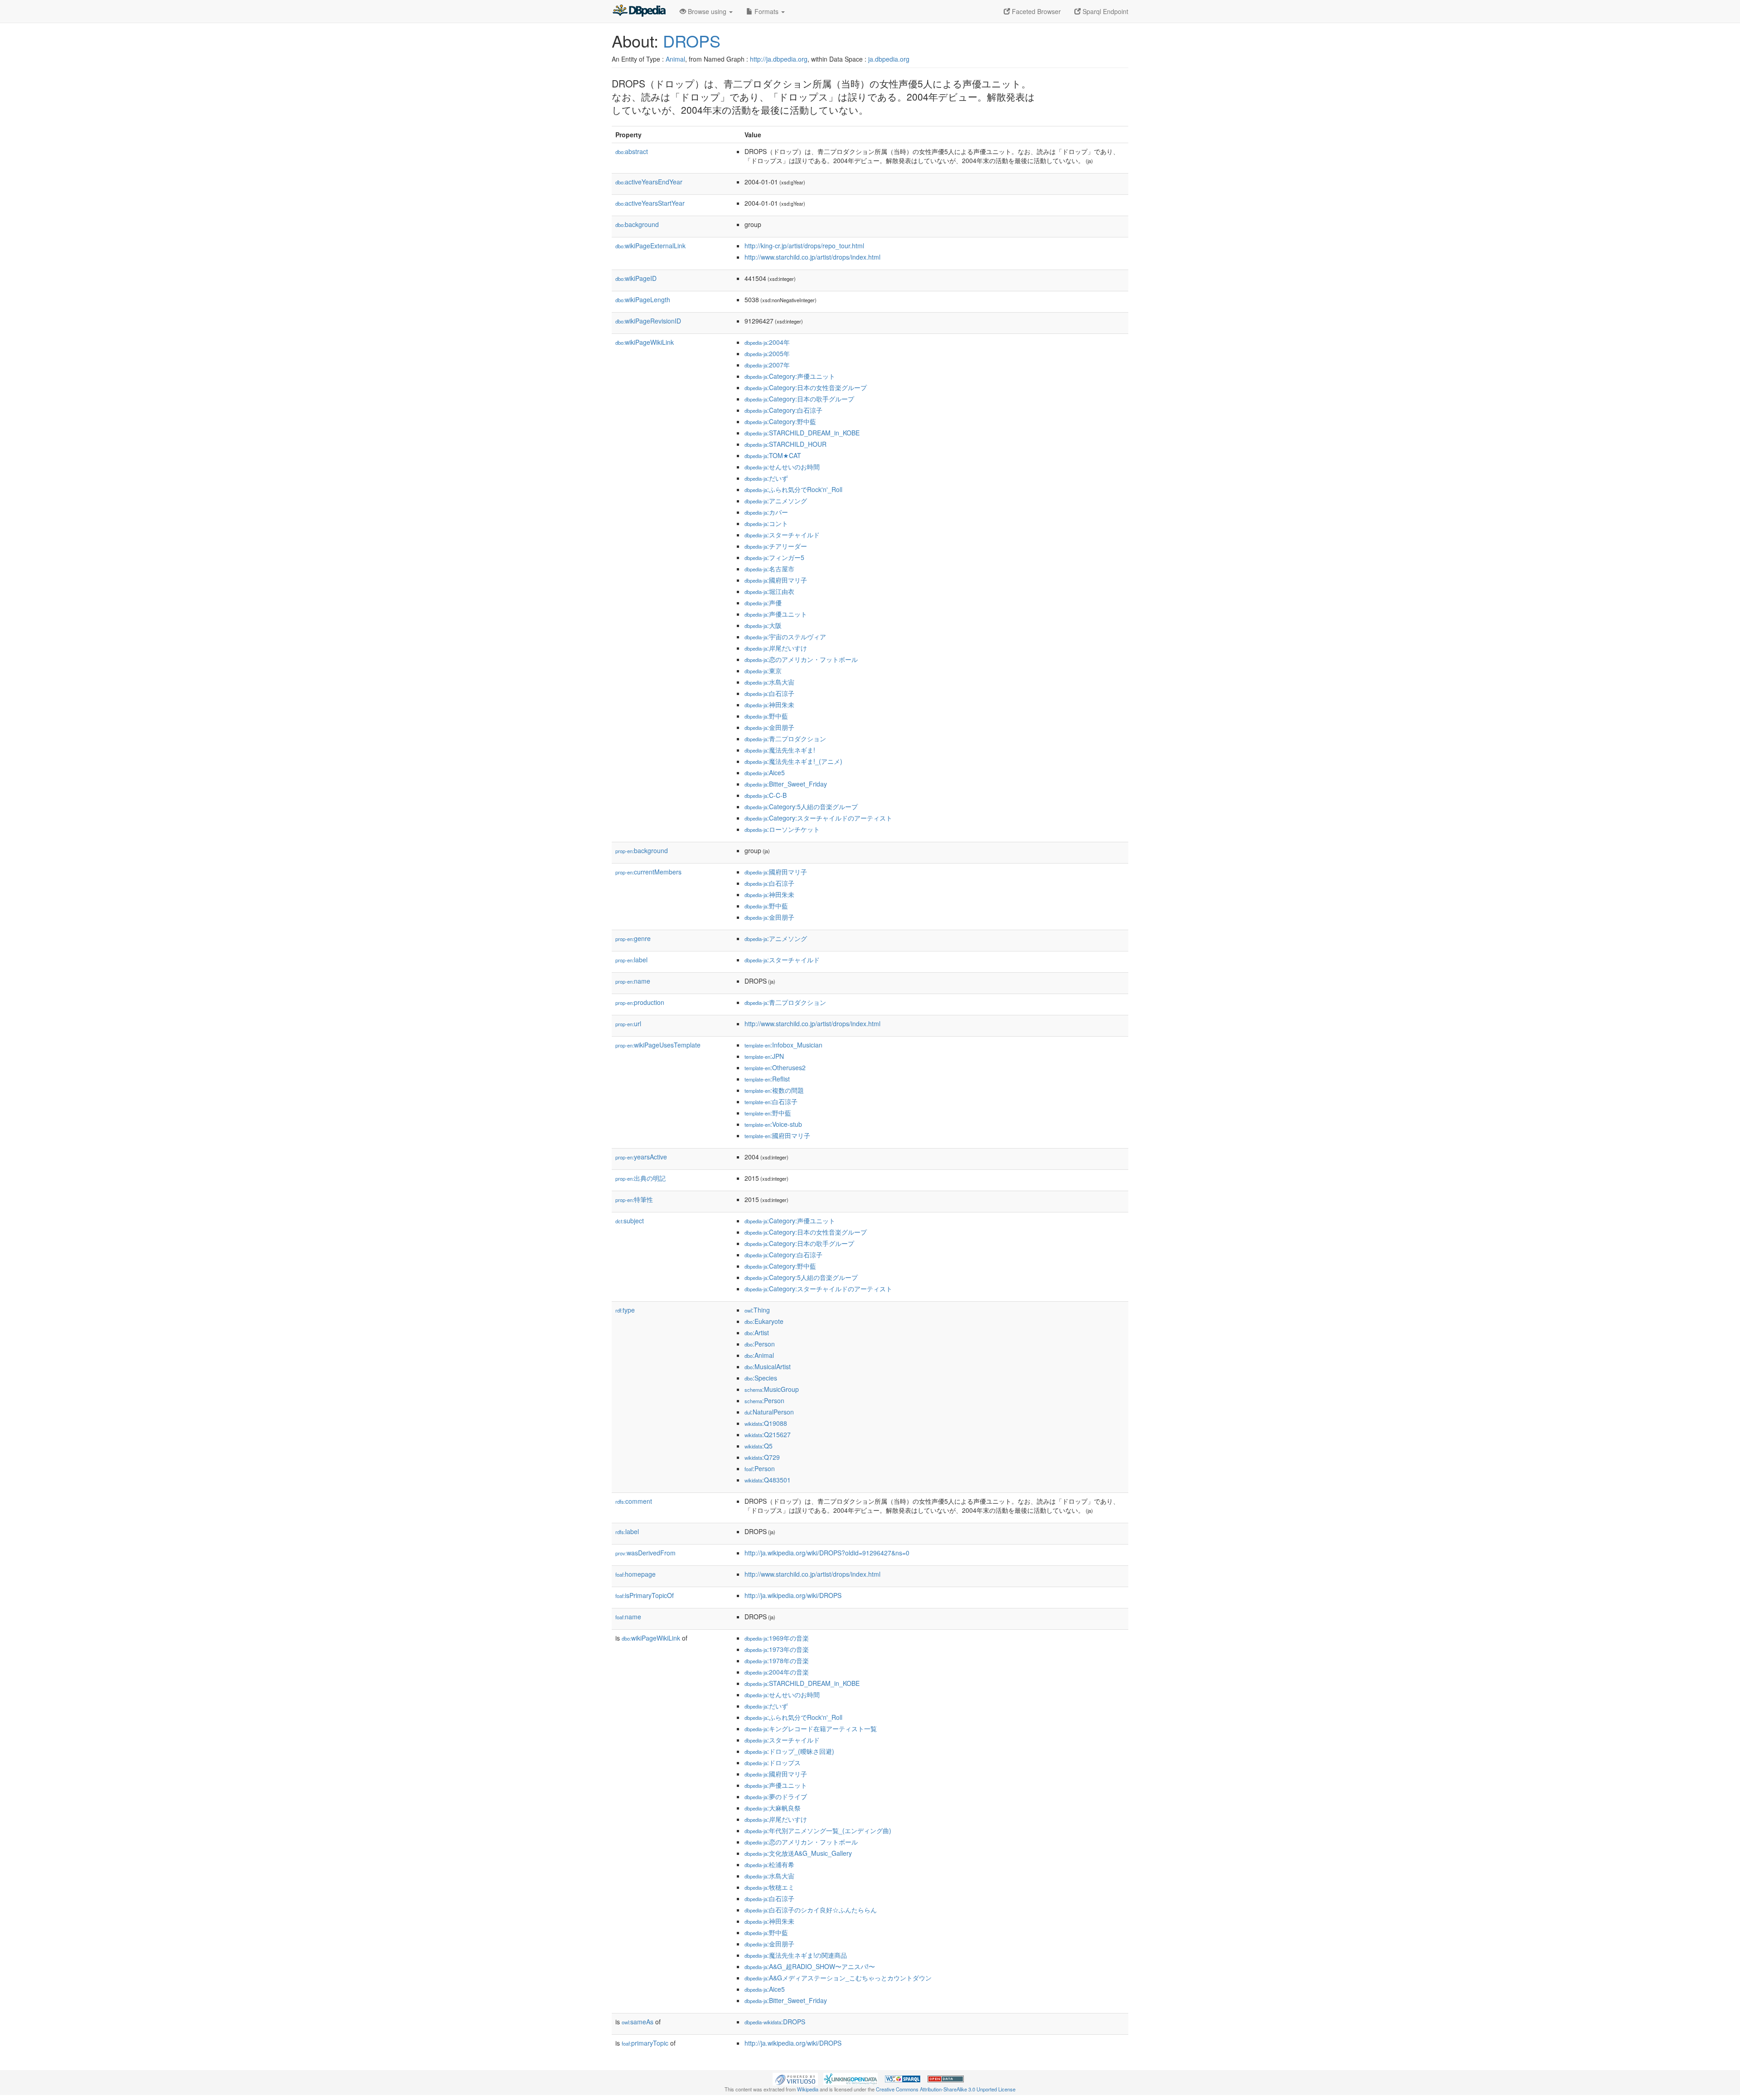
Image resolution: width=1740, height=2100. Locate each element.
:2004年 (767, 342)
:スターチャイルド (782, 535)
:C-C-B (766, 795)
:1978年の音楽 (777, 1661)
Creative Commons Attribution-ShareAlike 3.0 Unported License (946, 2089)
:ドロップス (773, 1762)
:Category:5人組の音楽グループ (801, 806)
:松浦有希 (769, 1864)
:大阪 (763, 625)
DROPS (692, 41)
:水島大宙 (769, 682)
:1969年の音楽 (777, 1638)
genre (633, 938)
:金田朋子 (769, 727)
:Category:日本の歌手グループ (799, 399)
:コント (766, 523)
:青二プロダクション (785, 739)
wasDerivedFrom (645, 1553)
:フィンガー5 (774, 557)
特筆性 (634, 1199)
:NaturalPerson (769, 1412)
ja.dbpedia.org (889, 59)
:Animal (759, 1355)
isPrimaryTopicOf (645, 1595)
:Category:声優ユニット (790, 376)
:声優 (763, 603)
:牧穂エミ (769, 1887)
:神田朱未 (769, 705)
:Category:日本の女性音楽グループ (806, 387)
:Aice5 (765, 772)
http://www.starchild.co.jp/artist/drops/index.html (812, 257)
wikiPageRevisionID (648, 321)
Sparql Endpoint (1104, 11)
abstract (632, 151)
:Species (761, 1378)
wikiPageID (636, 278)
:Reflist (767, 1079)
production (640, 1002)
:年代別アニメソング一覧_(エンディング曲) (818, 1830)
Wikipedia (808, 2089)
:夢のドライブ (776, 1796)
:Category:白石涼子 (783, 410)
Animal (675, 59)
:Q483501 (768, 1480)
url (628, 1023)
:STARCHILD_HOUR (785, 444)
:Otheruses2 (775, 1067)
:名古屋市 (769, 569)
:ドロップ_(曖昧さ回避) (789, 1751)
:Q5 (759, 1446)
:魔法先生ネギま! (780, 750)
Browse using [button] (707, 11)
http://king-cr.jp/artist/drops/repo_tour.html (804, 246)
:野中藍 (766, 716)
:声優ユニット (776, 614)
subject (630, 1221)
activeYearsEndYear (649, 182)
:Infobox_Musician (783, 1045)
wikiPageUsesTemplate (658, 1045)
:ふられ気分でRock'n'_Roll (793, 489)
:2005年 (767, 353)
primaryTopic (645, 2043)
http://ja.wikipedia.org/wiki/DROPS (793, 1595)
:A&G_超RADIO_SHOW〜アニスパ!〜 (810, 1966)
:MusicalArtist (768, 1366)
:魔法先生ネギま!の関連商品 (796, 1955)
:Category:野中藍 (780, 421)
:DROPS (775, 2022)
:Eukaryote (764, 1321)
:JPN (764, 1056)
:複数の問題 (774, 1090)
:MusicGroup (772, 1389)
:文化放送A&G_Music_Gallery (798, 1853)
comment (634, 1501)
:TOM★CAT (773, 455)
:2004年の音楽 (777, 1672)
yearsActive (641, 1157)
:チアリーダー (776, 546)
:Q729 (762, 1457)
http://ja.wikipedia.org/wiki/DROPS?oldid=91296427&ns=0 (827, 1553)
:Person (760, 1344)
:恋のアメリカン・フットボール (801, 659)
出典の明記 (640, 1178)
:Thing (757, 1310)
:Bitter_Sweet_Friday (786, 784)
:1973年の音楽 (777, 1649)
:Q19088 (766, 1423)
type (625, 1310)
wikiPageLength (643, 299)
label (631, 960)
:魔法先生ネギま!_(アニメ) (793, 761)
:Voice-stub (773, 1124)
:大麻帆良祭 (773, 1808)
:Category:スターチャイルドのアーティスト (818, 818)
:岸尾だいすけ (776, 648)
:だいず (766, 478)
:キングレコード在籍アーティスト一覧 (811, 1728)
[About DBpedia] (639, 11)
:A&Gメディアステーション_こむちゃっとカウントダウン (838, 1978)
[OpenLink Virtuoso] (795, 2078)
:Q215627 (768, 1434)
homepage (636, 1574)
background (637, 224)
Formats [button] (766, 11)
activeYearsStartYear (650, 203)
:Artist (757, 1332)
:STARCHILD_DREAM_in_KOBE (802, 433)
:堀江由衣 (769, 591)
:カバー (766, 512)
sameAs (638, 2022)
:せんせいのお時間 (782, 467)
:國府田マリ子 (776, 580)
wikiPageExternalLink (650, 246)
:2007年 (767, 365)
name (633, 981)
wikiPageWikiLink (645, 342)
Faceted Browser (1035, 11)
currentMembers (648, 872)
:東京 (763, 671)
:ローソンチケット (782, 829)
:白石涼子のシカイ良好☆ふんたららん (811, 1910)
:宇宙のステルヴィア (785, 637)
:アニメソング (776, 501)
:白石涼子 (769, 693)
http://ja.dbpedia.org (779, 59)
